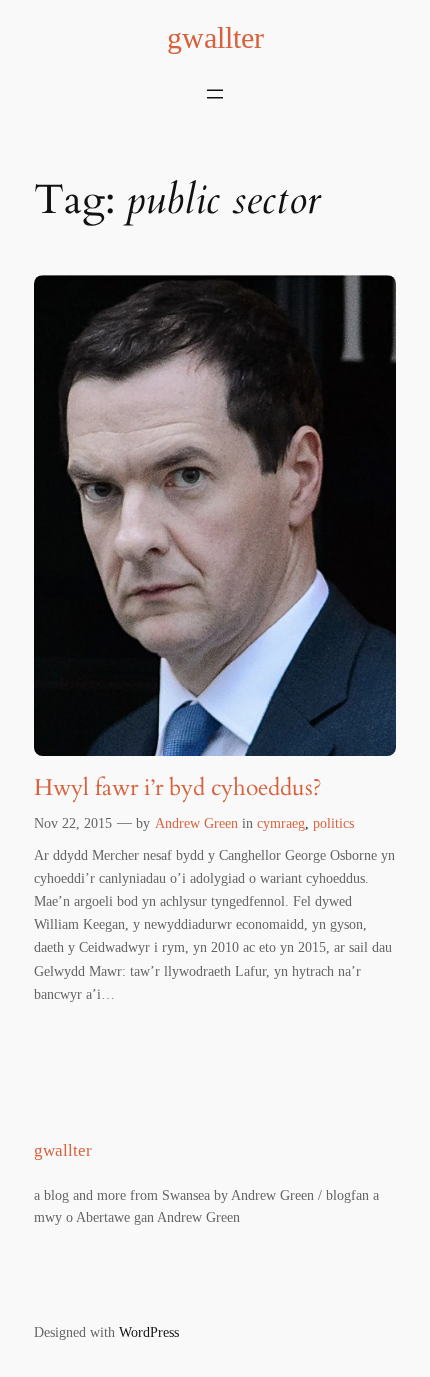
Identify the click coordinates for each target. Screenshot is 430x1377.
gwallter (215, 38)
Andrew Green (196, 823)
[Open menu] (215, 94)
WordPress (149, 1332)
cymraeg (281, 823)
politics (333, 823)
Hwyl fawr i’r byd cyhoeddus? (178, 788)
